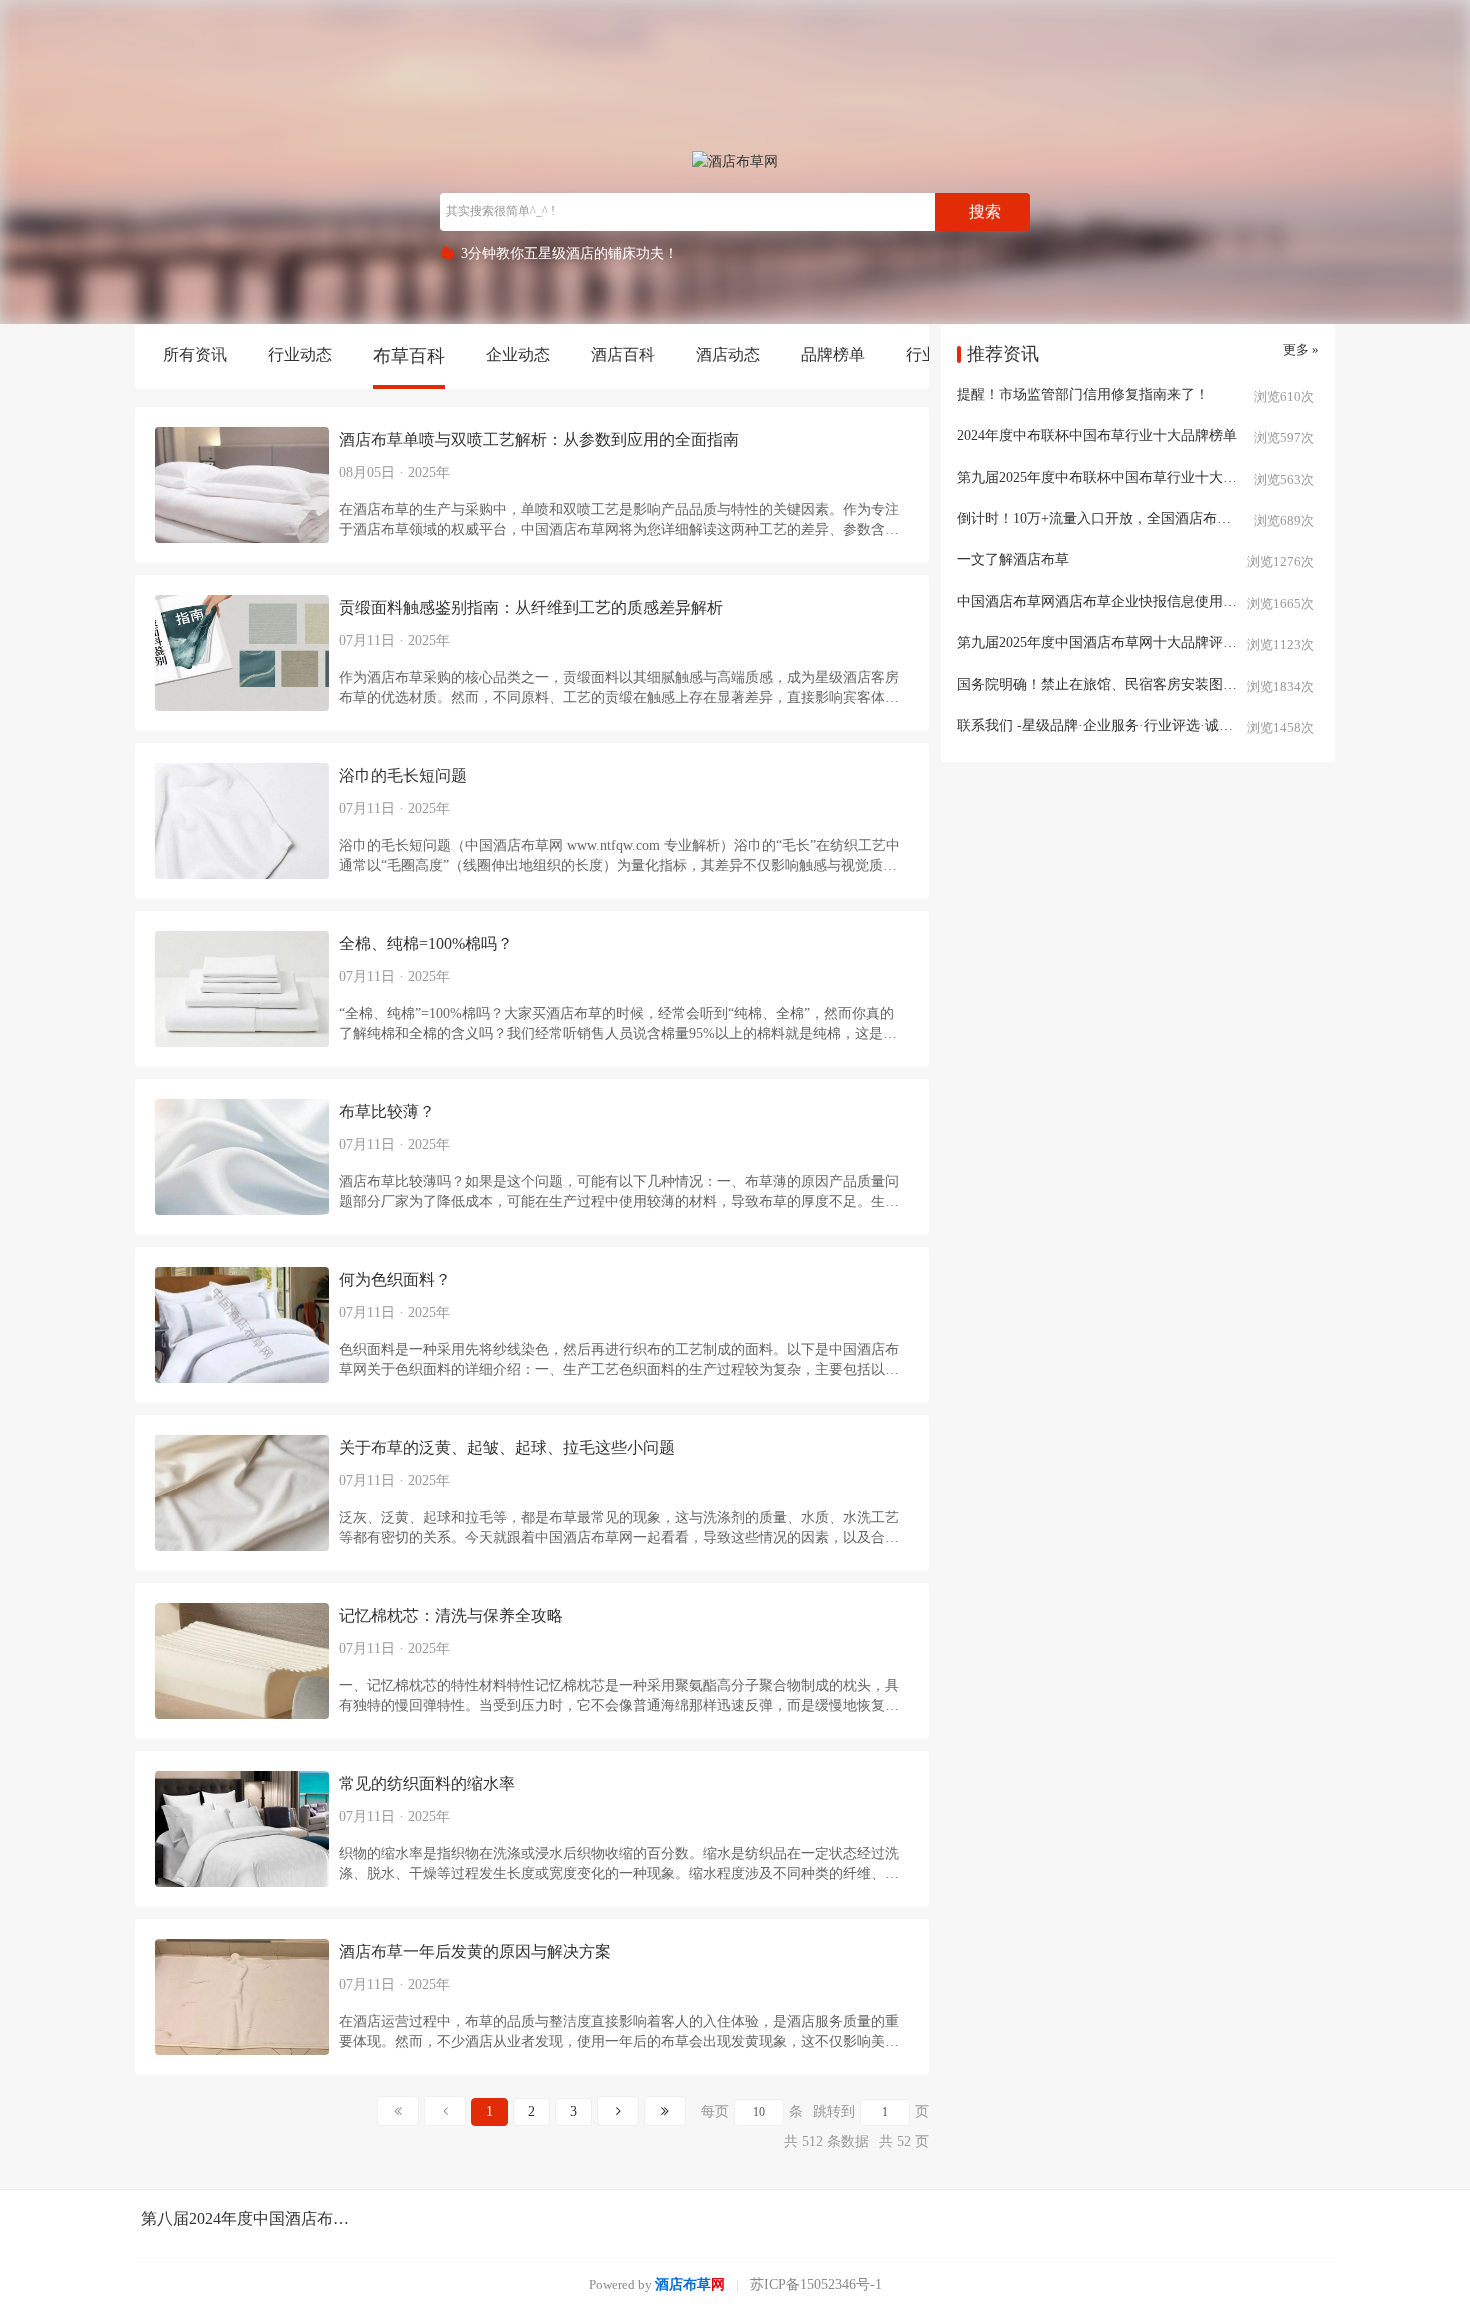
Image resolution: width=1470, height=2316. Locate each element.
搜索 (985, 211)
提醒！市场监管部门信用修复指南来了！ (1083, 394)
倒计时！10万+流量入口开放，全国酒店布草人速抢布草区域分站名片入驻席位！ (1138, 518)
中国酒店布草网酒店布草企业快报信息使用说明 (1104, 601)
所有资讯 (195, 354)
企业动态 (518, 354)
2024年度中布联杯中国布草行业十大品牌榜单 (1097, 435)
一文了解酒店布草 (1013, 559)
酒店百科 (623, 354)
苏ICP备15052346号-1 (816, 2284)
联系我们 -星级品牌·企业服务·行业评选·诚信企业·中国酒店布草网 (1138, 725)
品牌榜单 (833, 354)
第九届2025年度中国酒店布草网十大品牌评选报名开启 (1125, 642)
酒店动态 (728, 354)
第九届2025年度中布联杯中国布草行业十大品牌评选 (1118, 477)
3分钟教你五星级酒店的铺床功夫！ (569, 253)
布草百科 (409, 356)
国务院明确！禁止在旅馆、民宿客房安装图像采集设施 (1125, 684)
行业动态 (300, 354)
